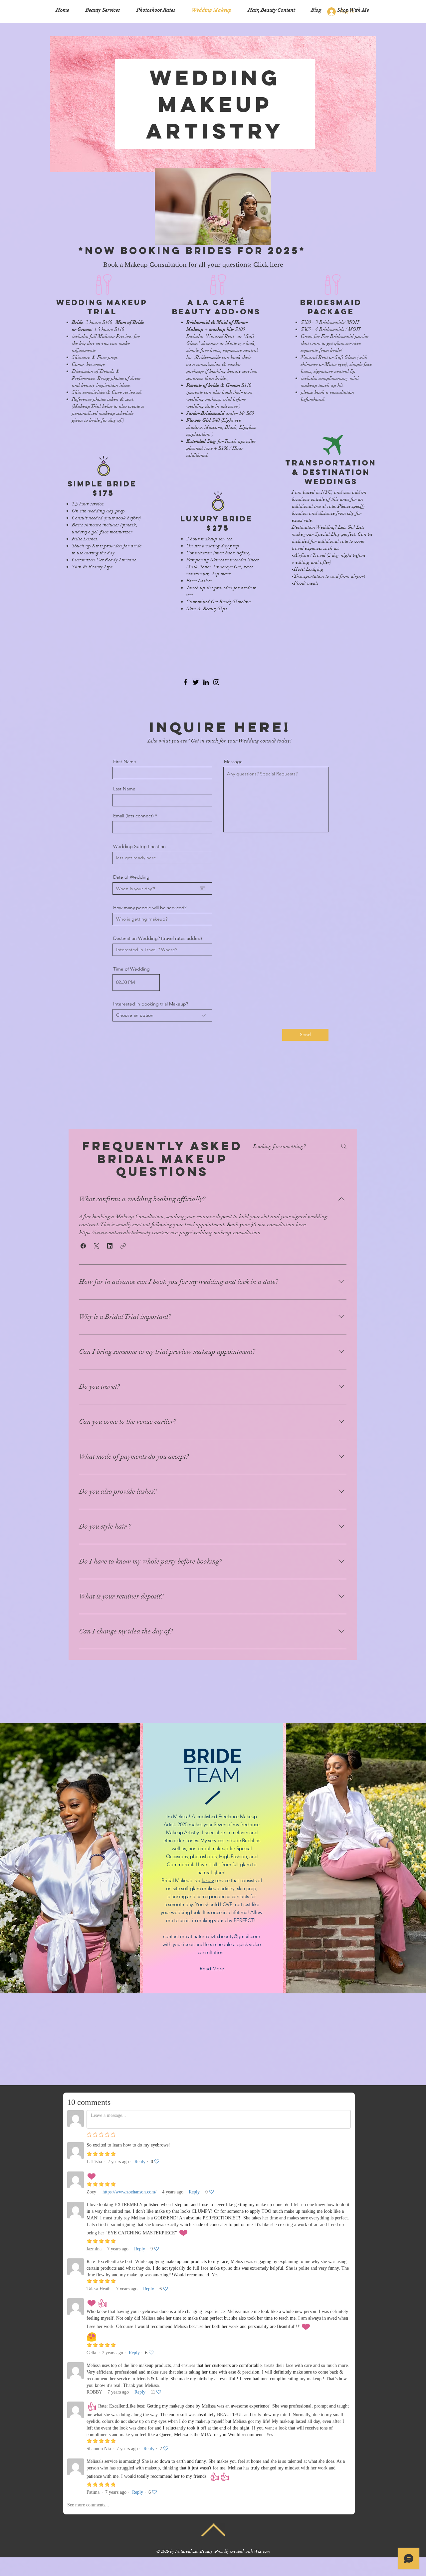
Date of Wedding (131, 877)
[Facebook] (185, 682)
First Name (125, 761)
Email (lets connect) (133, 816)
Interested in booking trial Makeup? (151, 1004)
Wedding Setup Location (139, 846)
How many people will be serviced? (150, 908)
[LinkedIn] (206, 682)
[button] (83, 1246)
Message (233, 761)
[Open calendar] (203, 889)
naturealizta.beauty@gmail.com (227, 1936)
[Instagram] (216, 682)
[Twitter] (196, 682)
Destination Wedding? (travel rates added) (158, 938)
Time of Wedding (131, 969)
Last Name (124, 789)
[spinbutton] (136, 983)
